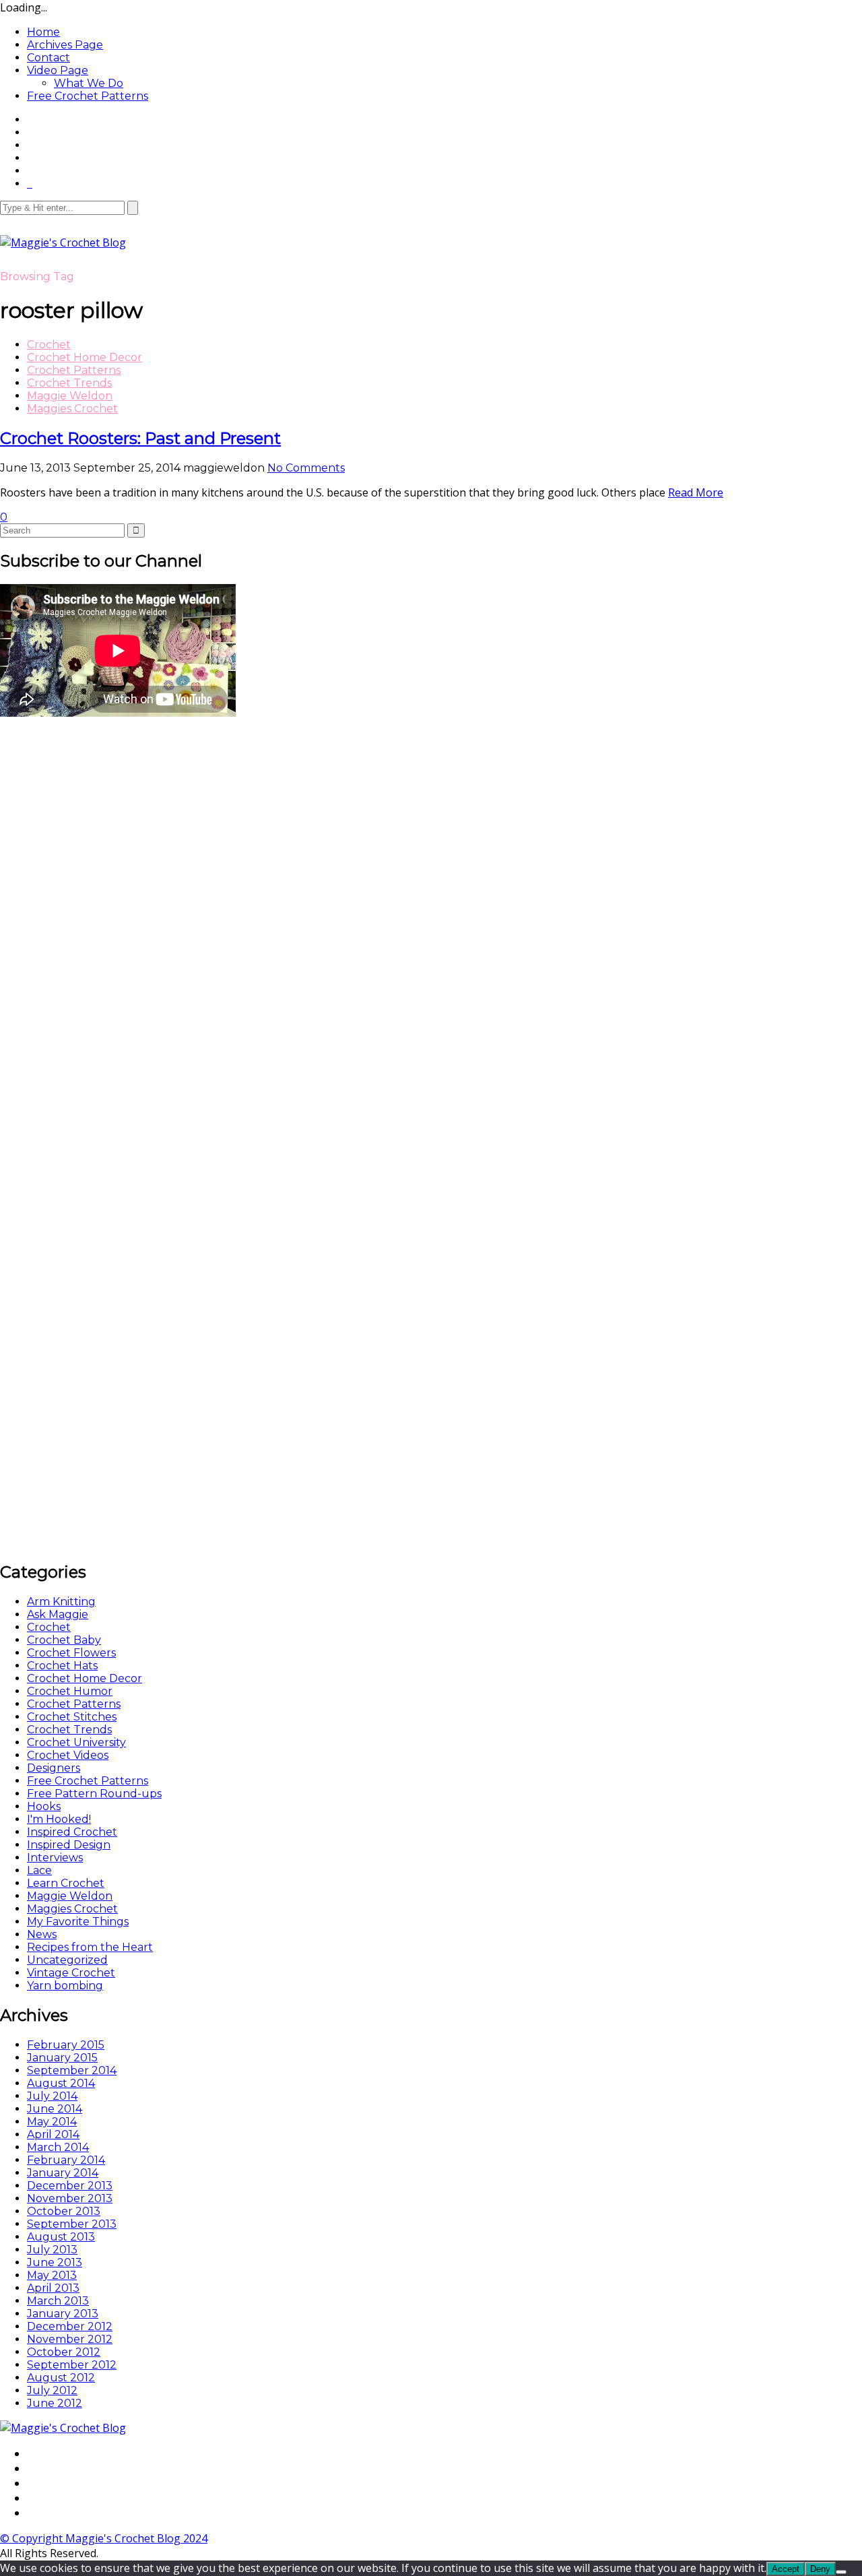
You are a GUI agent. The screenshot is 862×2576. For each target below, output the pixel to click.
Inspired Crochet (72, 1832)
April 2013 (53, 2288)
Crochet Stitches (72, 1717)
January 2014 (63, 2173)
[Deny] (841, 2572)
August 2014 (61, 2083)
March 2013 (58, 2301)
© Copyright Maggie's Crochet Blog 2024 (104, 2538)
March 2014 (58, 2147)
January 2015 (62, 2058)
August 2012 (61, 2378)
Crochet (49, 345)
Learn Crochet (66, 1883)
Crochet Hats (62, 1666)
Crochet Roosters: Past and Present (140, 438)
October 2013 (64, 2211)
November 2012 (70, 2339)
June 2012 (55, 2403)
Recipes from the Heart (90, 1947)
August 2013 (61, 2237)
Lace (39, 1870)
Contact (48, 58)
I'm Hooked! (59, 1819)
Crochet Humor (70, 1691)
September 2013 (72, 2224)
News (42, 1934)
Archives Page (65, 45)
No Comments (306, 468)
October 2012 (64, 2352)
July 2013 (52, 2250)
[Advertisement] (101, 922)
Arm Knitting (61, 1602)
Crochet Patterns (74, 370)
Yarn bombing (65, 1986)
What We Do (89, 83)
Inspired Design (69, 1845)
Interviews (55, 1858)
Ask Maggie (58, 1614)
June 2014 (55, 2109)
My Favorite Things (78, 1922)
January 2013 (63, 2314)
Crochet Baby (64, 1640)
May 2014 (52, 2122)
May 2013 (52, 2275)
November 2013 (70, 2198)
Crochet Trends (69, 383)
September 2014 (72, 2070)
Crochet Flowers (71, 1653)
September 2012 (72, 2365)
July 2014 (52, 2096)
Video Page (58, 70)
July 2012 (52, 2390)
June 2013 (55, 2262)
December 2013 (70, 2186)
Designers (54, 1768)
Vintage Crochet (71, 1973)
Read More (696, 492)
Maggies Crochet (72, 409)
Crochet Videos (68, 1755)
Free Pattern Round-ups (94, 1794)
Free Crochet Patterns (88, 96)
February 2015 (66, 2045)
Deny (820, 2569)
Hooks (44, 1806)
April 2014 (53, 2134)
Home (43, 32)
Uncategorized (67, 1960)
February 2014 (66, 2160)
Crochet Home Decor (85, 357)
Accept (786, 2569)
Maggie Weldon (70, 396)
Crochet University (76, 1742)
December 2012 (70, 2326)
